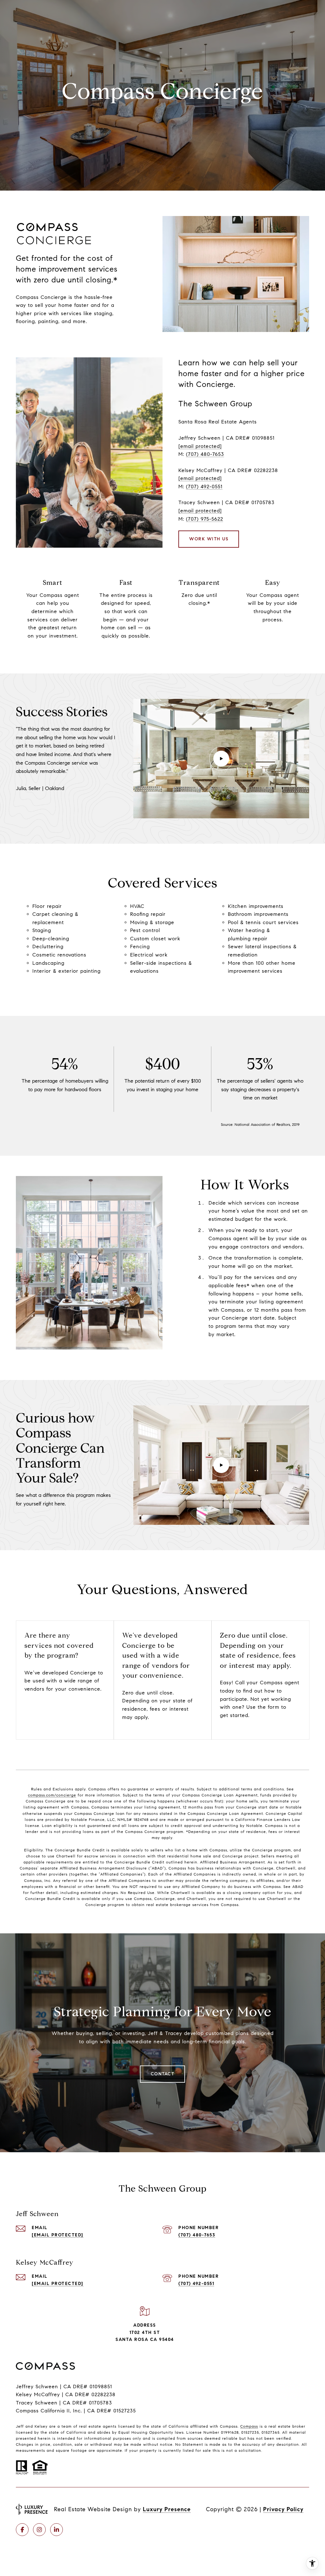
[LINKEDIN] (56, 2530)
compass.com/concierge (52, 1795)
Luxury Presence (167, 2509)
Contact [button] (163, 2074)
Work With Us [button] (209, 539)
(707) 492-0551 (204, 487)
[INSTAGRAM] (39, 2530)
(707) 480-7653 (205, 454)
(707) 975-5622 (205, 519)
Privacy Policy (283, 2509)
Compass (249, 2426)
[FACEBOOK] (22, 2530)
